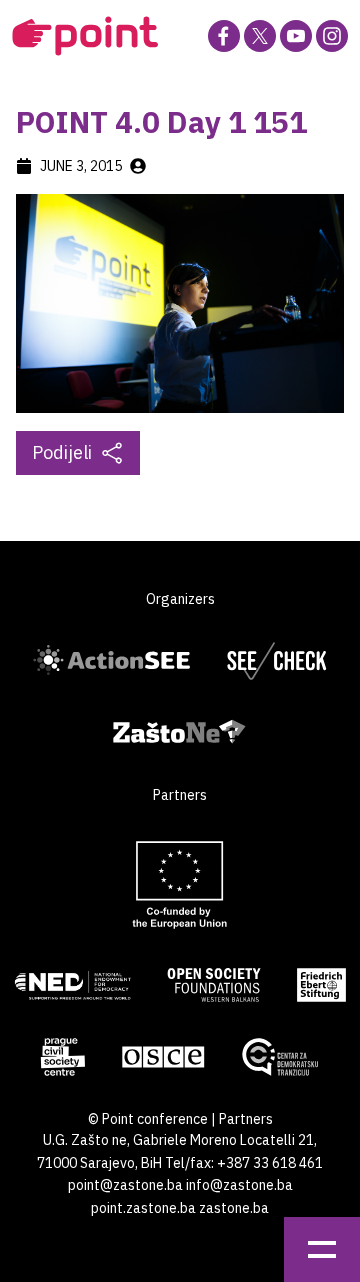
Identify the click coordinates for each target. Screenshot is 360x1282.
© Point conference (148, 1119)
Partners (246, 1119)
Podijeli (62, 452)
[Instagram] (332, 36)
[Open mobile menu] (322, 1249)
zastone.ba (234, 1208)
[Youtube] (296, 36)
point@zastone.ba (125, 1185)
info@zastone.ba (239, 1185)
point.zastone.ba (143, 1208)
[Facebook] (224, 36)
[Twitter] (260, 36)
